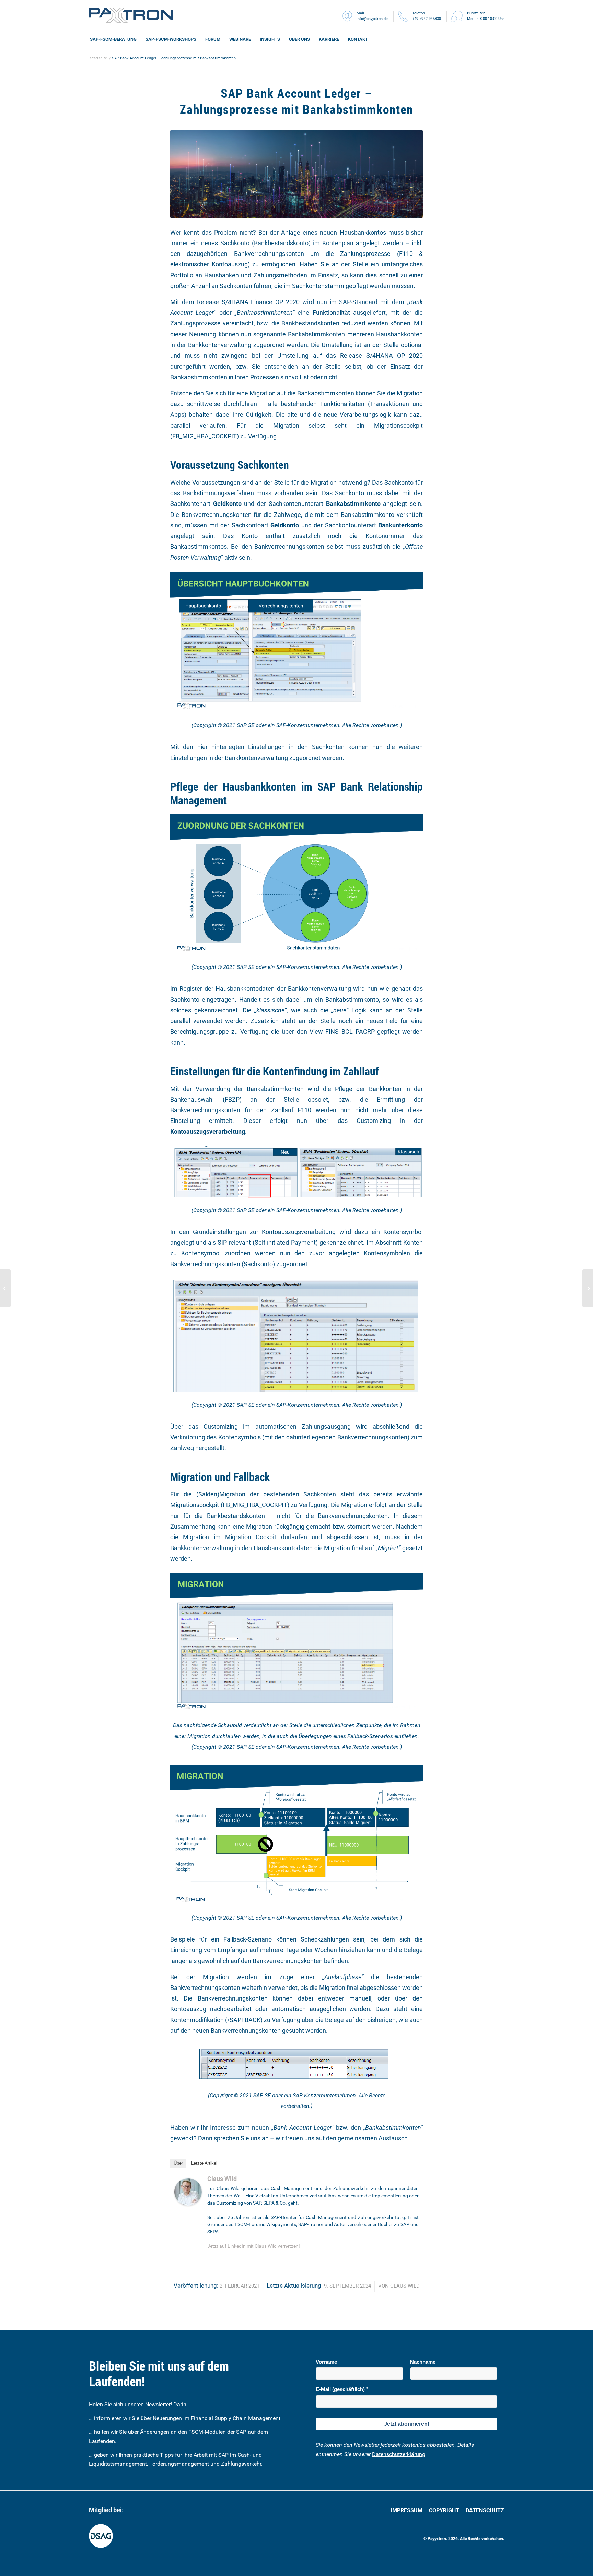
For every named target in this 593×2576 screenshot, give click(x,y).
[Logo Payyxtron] (131, 15)
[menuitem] (113, 39)
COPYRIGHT (445, 2510)
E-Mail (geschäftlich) (340, 2389)
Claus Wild (405, 2286)
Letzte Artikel (204, 2163)
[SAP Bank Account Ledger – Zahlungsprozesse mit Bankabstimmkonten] (5, 1288)
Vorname (326, 2362)
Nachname (423, 2362)
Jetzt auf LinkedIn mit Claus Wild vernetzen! (254, 2246)
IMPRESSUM (407, 2510)
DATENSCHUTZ (485, 2510)
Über (178, 2163)
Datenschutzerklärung (399, 2454)
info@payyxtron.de (372, 19)
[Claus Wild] (188, 2203)
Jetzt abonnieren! (407, 2424)
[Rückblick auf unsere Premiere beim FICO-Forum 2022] (588, 1288)
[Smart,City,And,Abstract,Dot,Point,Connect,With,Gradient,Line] (296, 174)
